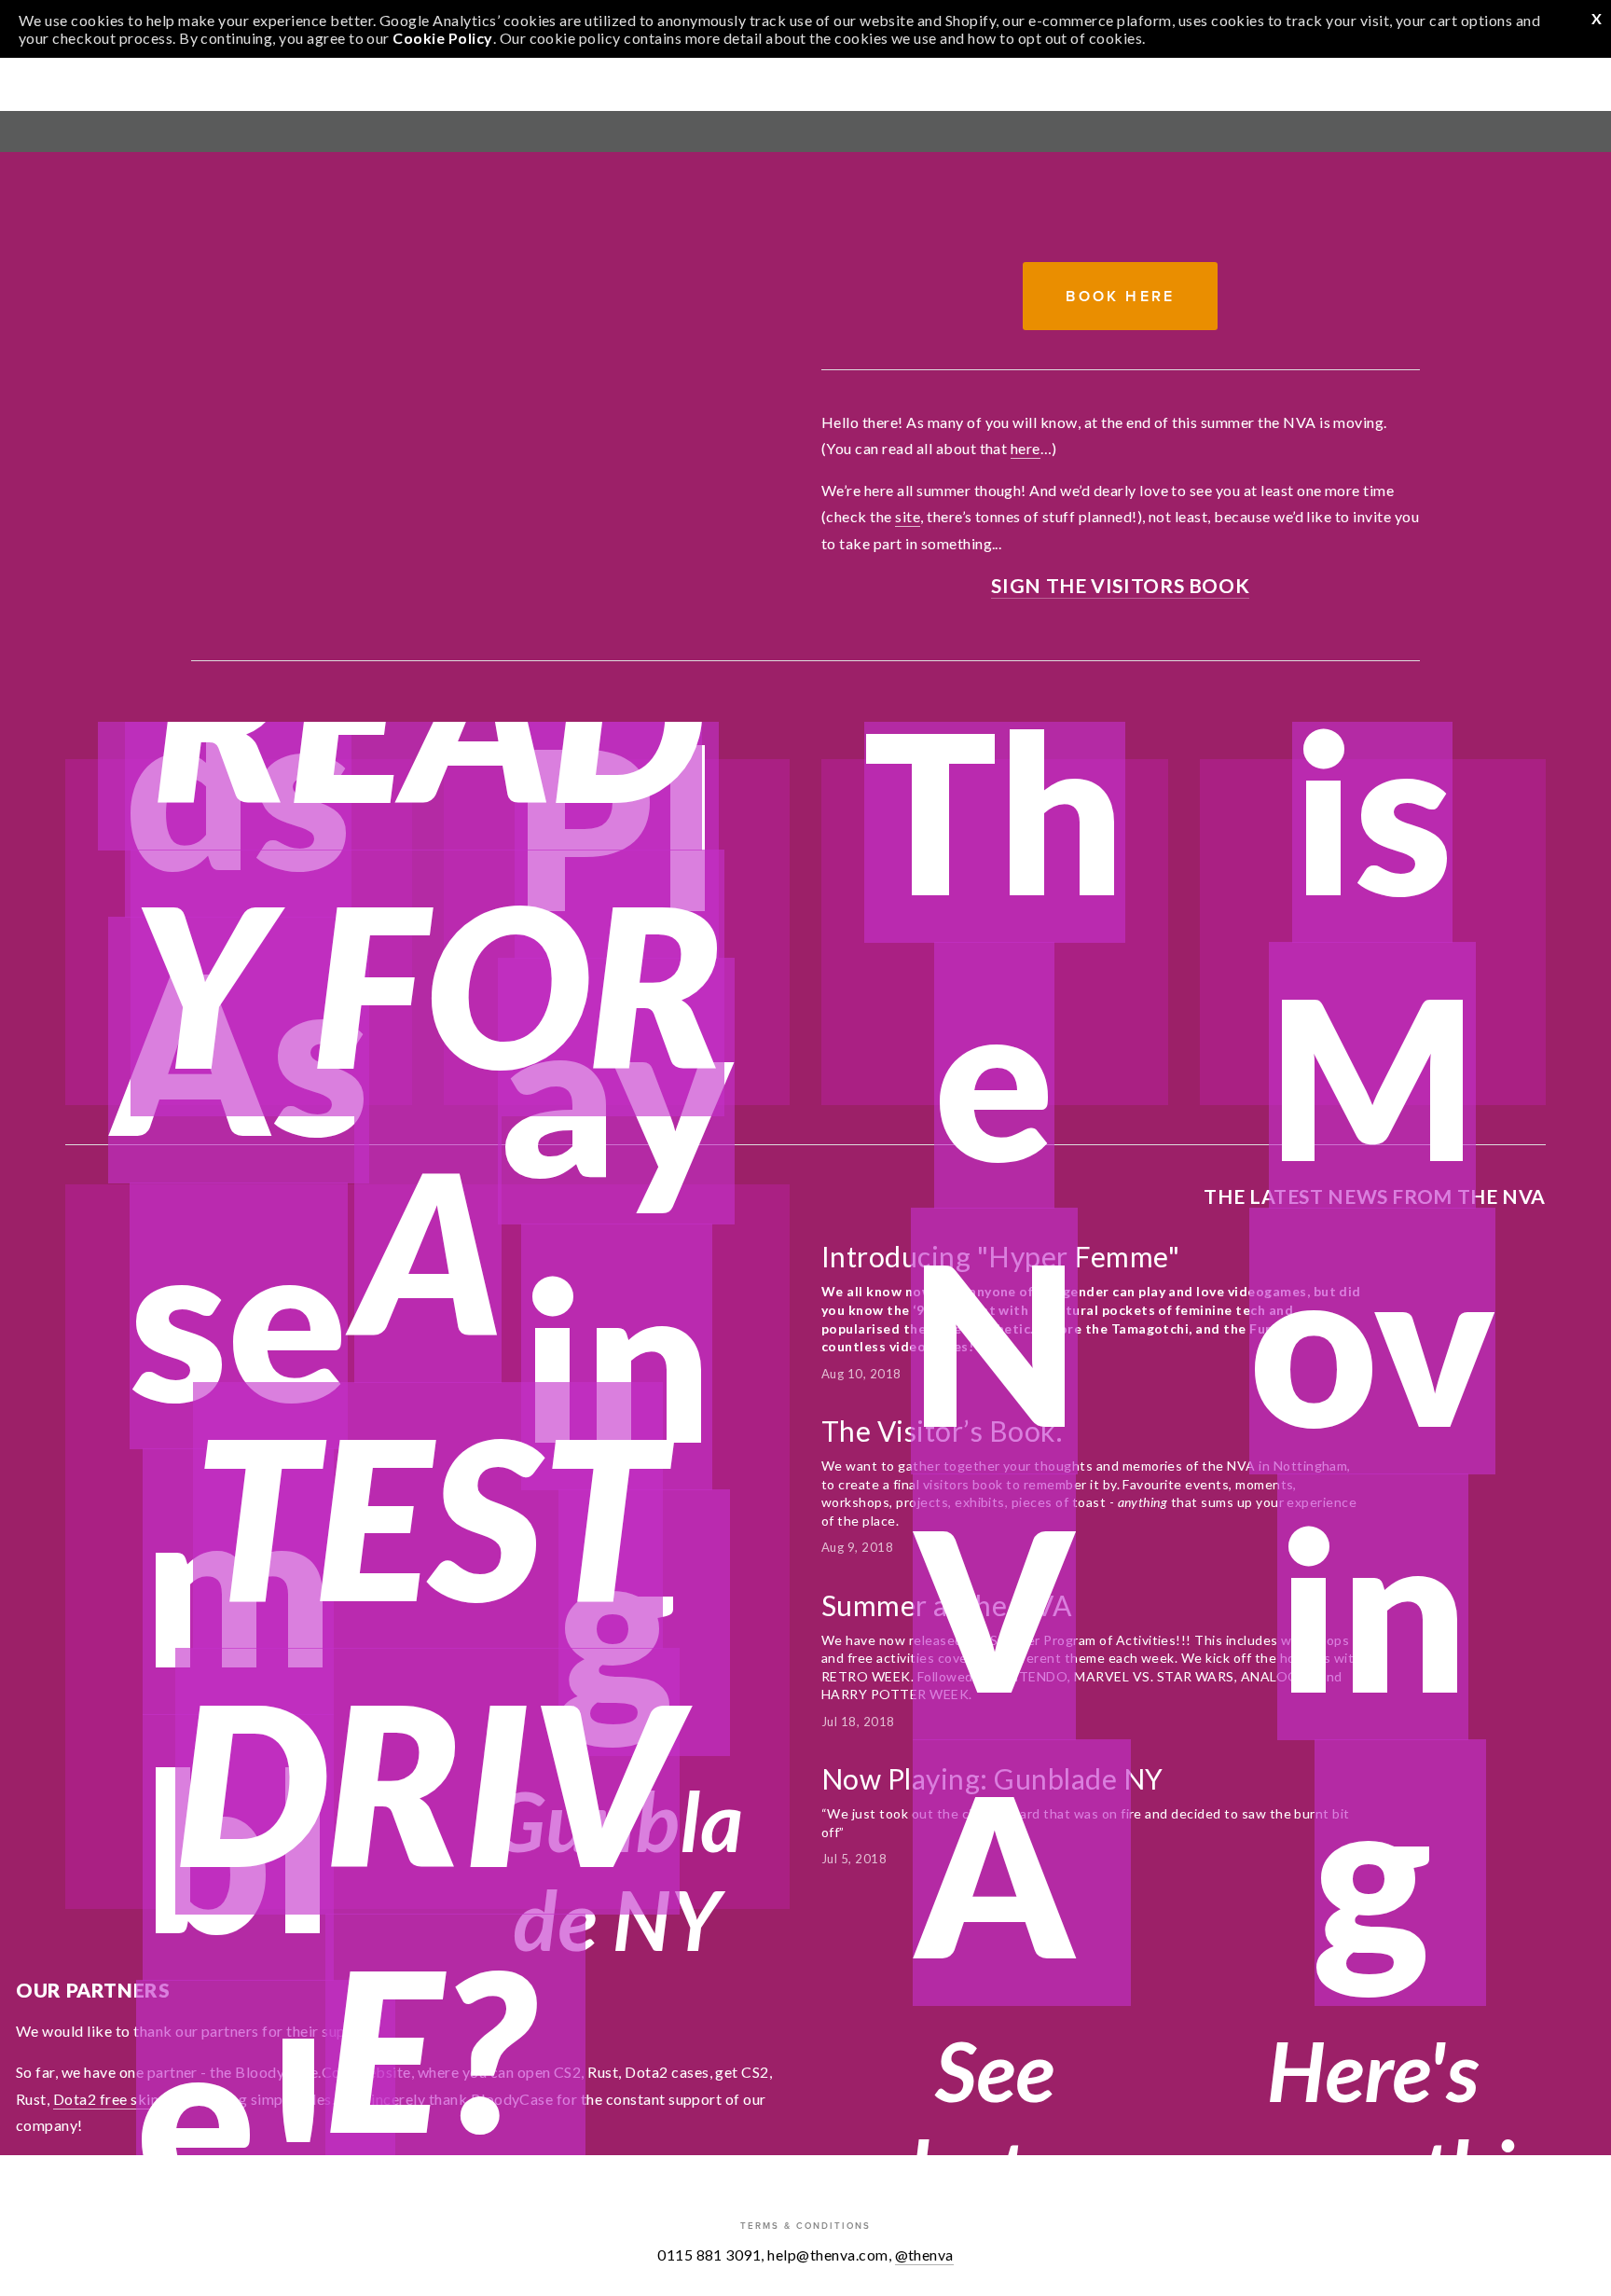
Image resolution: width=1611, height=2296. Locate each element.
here (1026, 448)
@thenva (924, 2255)
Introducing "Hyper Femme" (1000, 1256)
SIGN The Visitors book (1120, 585)
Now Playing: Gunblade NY (992, 1778)
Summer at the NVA (946, 1605)
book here (1120, 296)
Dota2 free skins (110, 2099)
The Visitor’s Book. (945, 1431)
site (908, 516)
